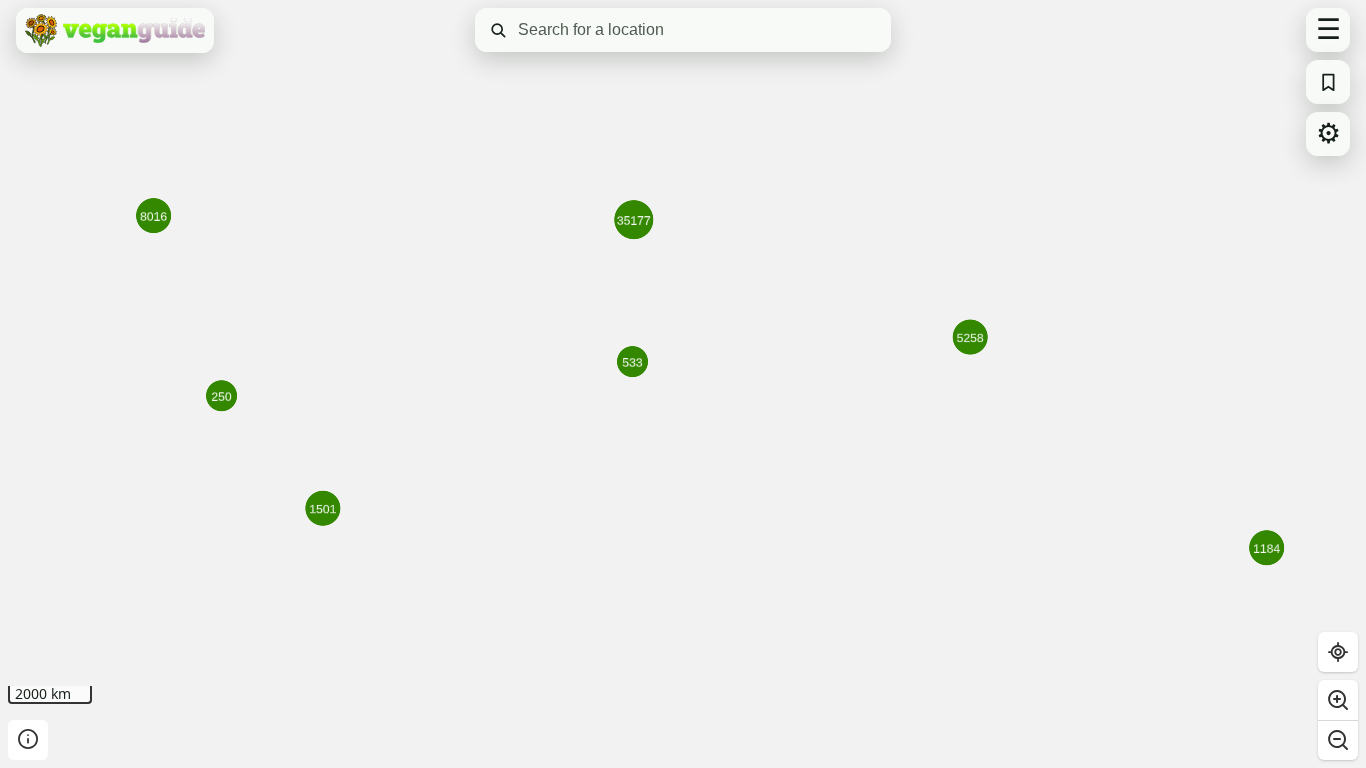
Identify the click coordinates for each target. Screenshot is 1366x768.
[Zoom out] (1338, 740)
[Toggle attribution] (28, 740)
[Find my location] (1338, 652)
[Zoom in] (1338, 700)
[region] (683, 384)
